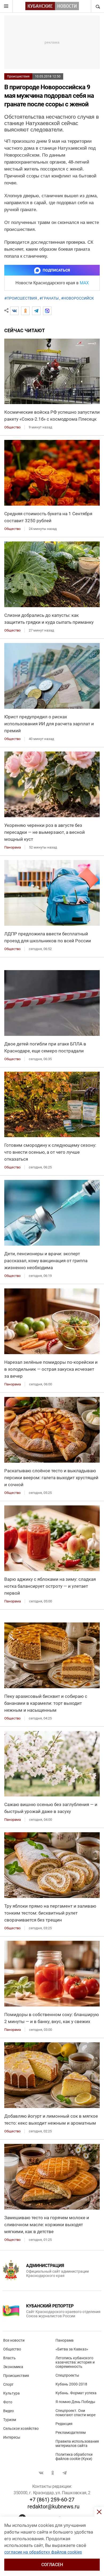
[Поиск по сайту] (97, 6)
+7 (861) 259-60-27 (52, 2500)
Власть (9, 2358)
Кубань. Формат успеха (76, 2393)
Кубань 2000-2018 (71, 2384)
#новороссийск (77, 298)
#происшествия (21, 298)
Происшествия (18, 76)
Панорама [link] (13, 847)
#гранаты (49, 298)
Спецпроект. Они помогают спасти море (75, 2413)
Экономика (13, 2367)
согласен (52, 2565)
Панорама (65, 2340)
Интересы (12, 2437)
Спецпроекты (67, 2375)
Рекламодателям (71, 2432)
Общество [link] (12, 427)
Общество (12, 2349)
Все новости (14, 2340)
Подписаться (56, 270)
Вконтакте (41, 2473)
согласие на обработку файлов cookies (43, 2552)
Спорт (8, 2384)
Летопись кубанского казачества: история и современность (75, 2362)
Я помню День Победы (75, 2402)
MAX (84, 283)
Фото (8, 2402)
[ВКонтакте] (14, 311)
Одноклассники (53, 2473)
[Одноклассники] (25, 311)
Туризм (10, 2420)
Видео (9, 2411)
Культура (11, 2393)
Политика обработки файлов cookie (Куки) (74, 2457)
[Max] (47, 311)
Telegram (65, 2473)
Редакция (64, 2424)
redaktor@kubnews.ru (53, 2507)
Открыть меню (6, 6)
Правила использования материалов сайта (77, 2443)
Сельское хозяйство (21, 2428)
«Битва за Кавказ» (72, 2349)
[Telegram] (36, 311)
